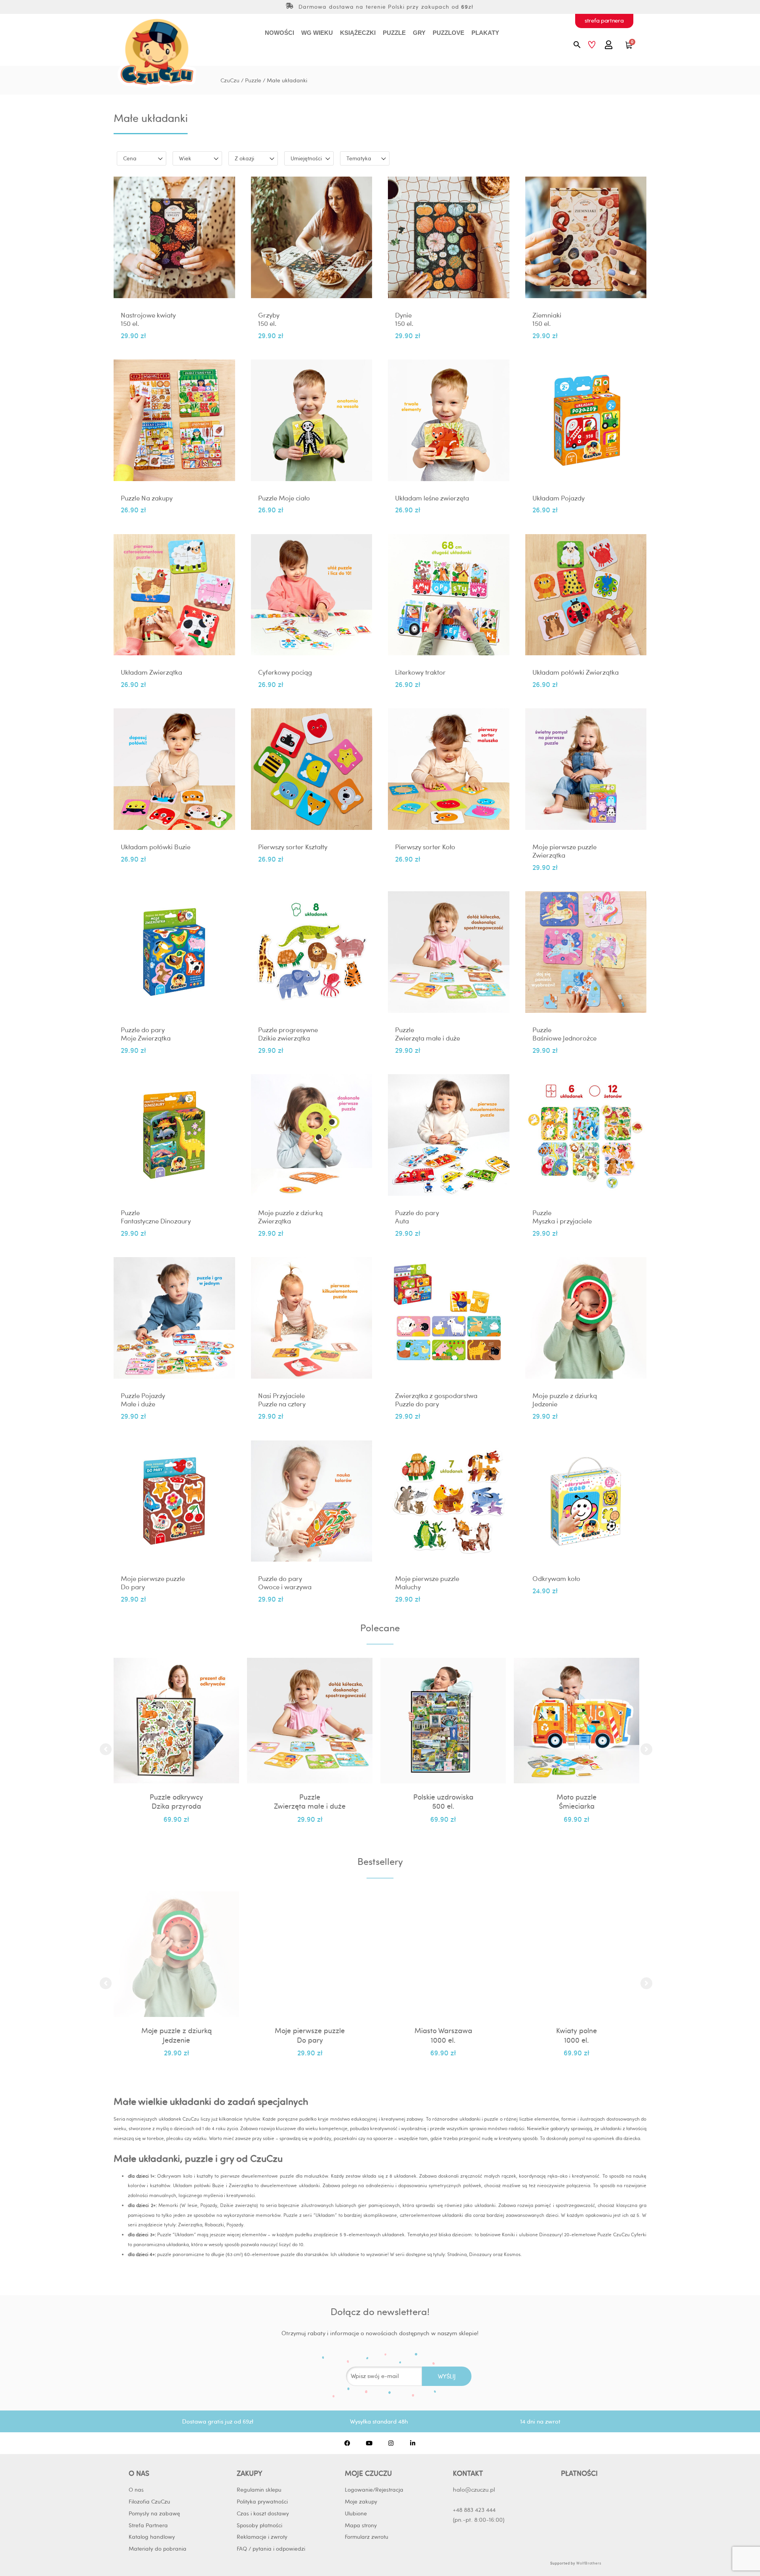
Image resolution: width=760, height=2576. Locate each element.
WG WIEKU (317, 33)
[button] (106, 1749)
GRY (419, 33)
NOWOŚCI (279, 33)
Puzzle (253, 80)
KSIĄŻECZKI (358, 33)
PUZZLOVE (448, 33)
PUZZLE (394, 33)
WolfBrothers (589, 2563)
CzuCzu (230, 80)
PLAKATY (485, 33)
